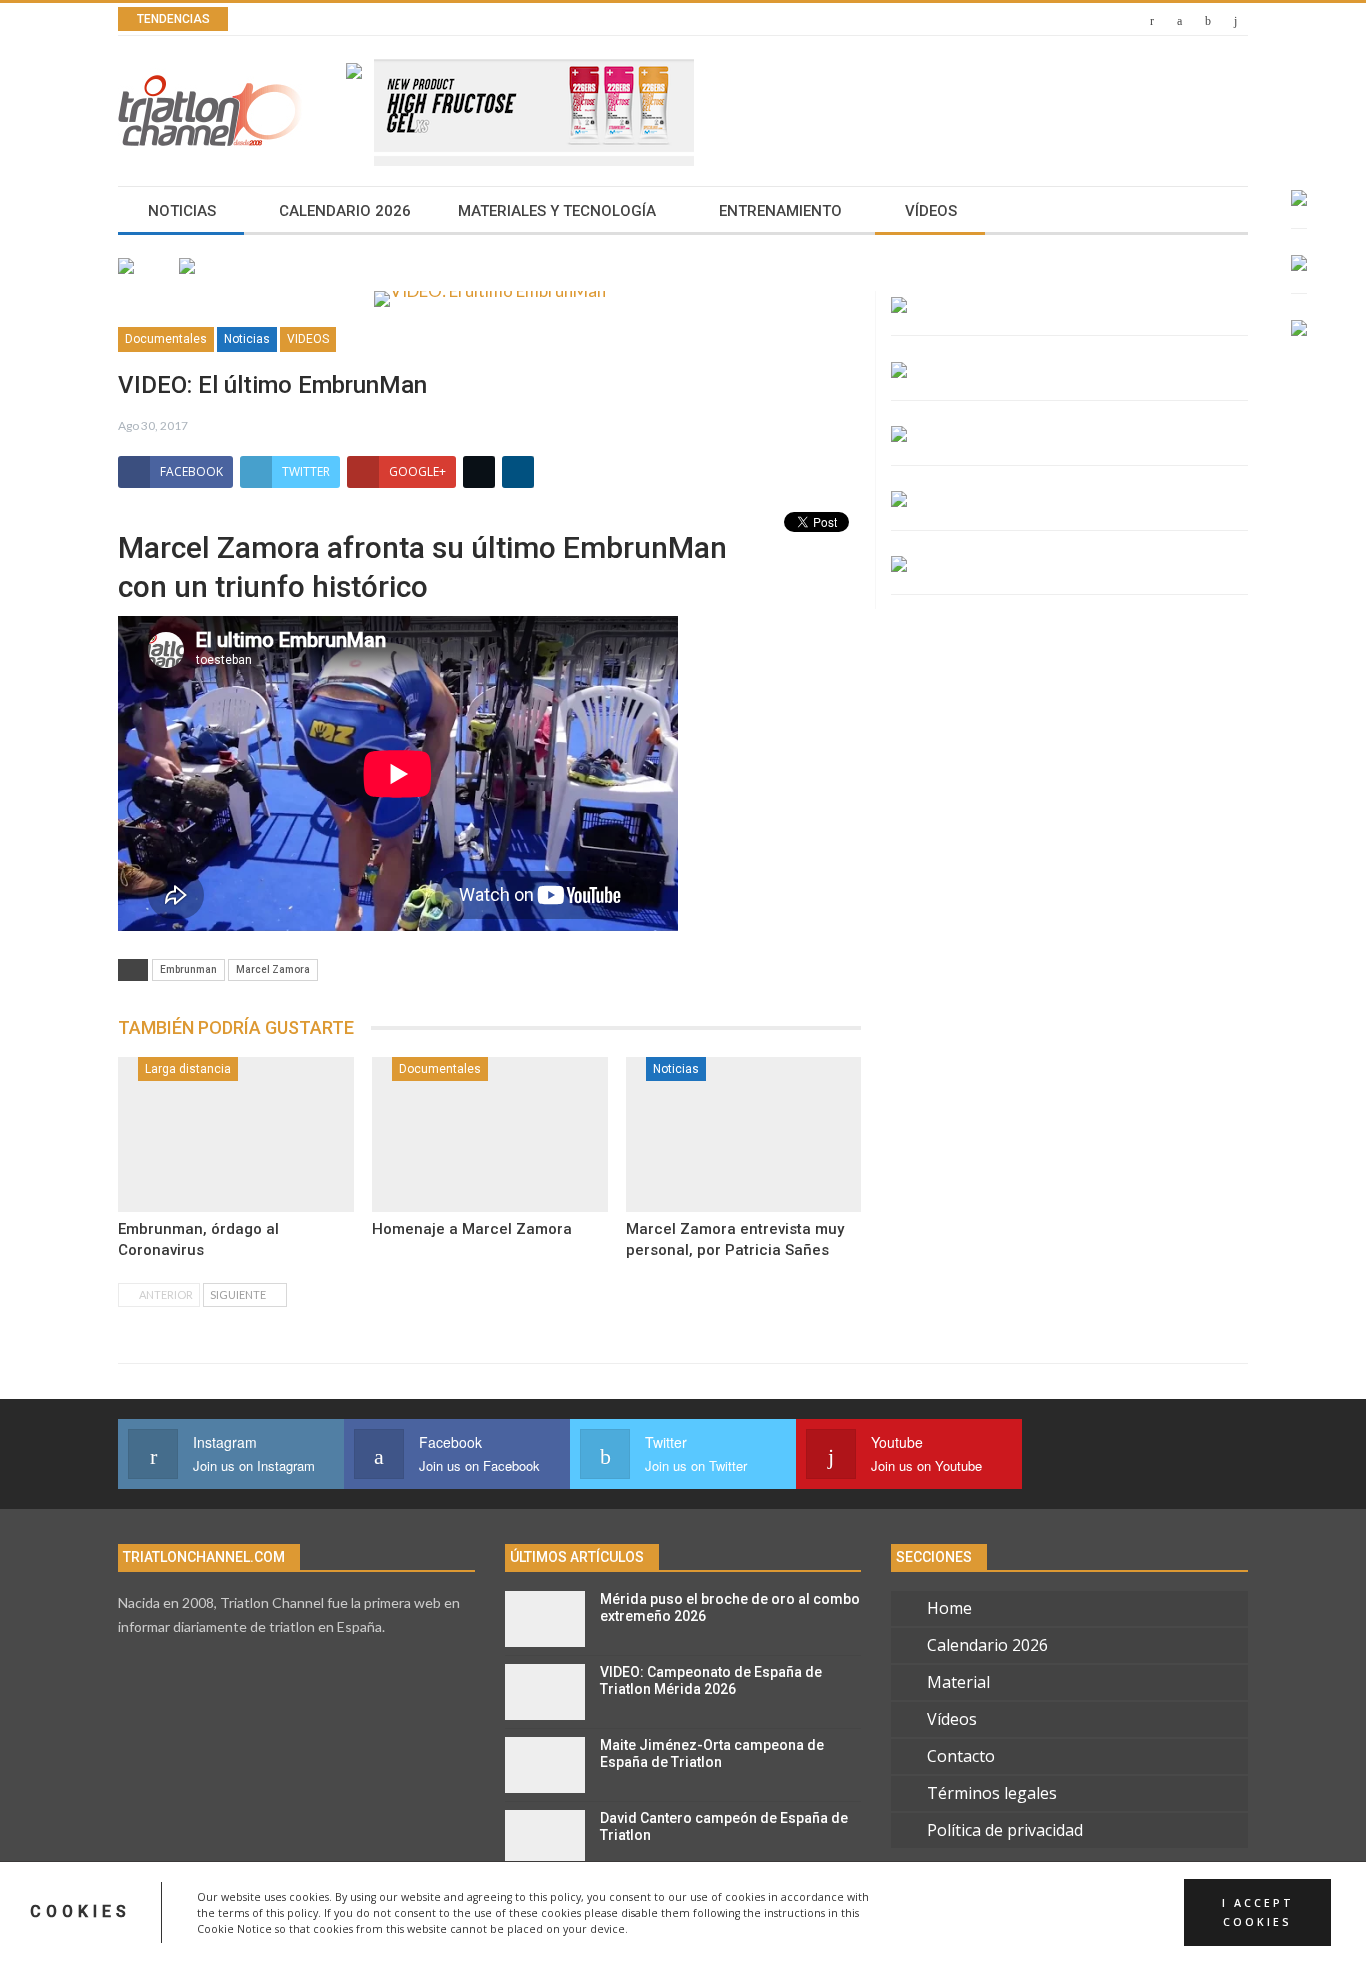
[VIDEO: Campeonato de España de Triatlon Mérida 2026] (545, 1692)
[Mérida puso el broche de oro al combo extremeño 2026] (545, 1619)
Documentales (166, 339)
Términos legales (992, 1793)
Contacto (961, 1756)
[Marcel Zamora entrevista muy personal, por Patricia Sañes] (744, 1135)
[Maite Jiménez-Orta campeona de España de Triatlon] (545, 1765)
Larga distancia (188, 1069)
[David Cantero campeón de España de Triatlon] (545, 1838)
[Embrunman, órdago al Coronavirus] (236, 1135)
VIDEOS (308, 339)
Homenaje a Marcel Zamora (472, 1229)
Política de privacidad (1005, 1830)
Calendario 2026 (345, 211)
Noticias (182, 211)
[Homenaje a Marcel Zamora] (490, 1135)
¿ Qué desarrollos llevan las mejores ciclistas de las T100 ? (512, 19)
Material (958, 1682)
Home (949, 1608)
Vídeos (931, 211)
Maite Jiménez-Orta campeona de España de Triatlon (712, 1753)
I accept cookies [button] (1258, 1912)
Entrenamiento (780, 211)
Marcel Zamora (273, 969)
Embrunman (188, 969)
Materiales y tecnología (557, 211)
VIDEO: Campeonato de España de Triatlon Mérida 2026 (711, 1680)
